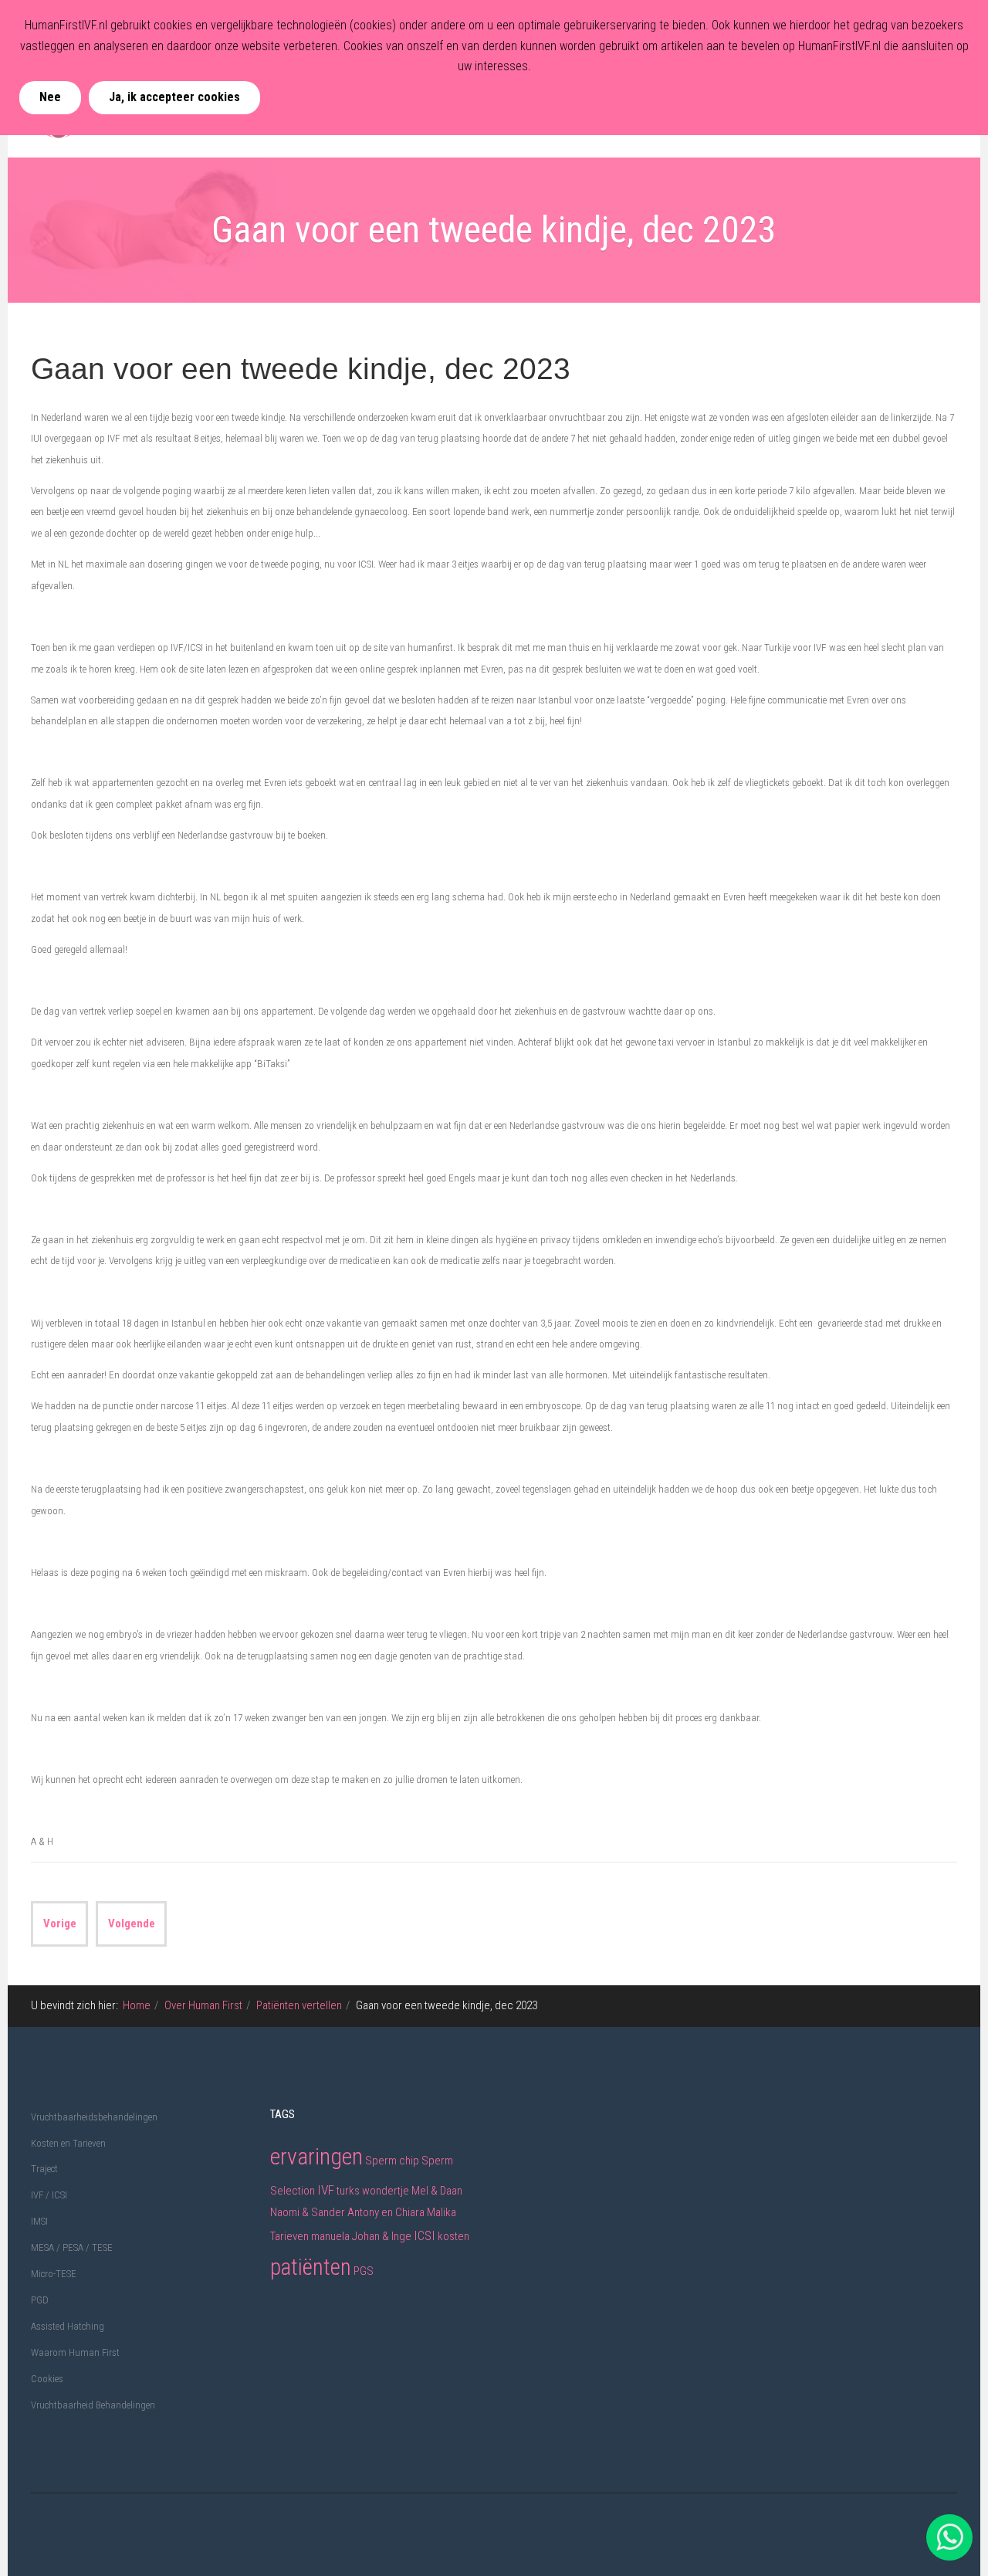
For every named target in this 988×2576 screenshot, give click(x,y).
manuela (330, 2236)
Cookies (47, 2379)
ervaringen (316, 2156)
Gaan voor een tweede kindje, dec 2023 (301, 369)
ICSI (425, 2235)
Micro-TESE (54, 2274)
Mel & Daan (437, 2191)
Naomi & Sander (308, 2212)
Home (137, 2005)
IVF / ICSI (49, 2195)
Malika (442, 2212)
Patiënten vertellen (299, 2005)
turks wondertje (373, 2191)
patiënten (311, 2267)
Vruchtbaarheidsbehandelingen (94, 2117)
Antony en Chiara (386, 2212)
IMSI (39, 2221)
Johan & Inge (382, 2236)
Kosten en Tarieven (68, 2143)
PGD (40, 2300)
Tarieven (289, 2236)
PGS (364, 2271)
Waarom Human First (75, 2352)
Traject (44, 2169)
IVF (326, 2190)
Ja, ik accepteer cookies (174, 97)
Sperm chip (393, 2161)
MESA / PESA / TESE (72, 2247)
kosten (453, 2236)
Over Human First (203, 2005)
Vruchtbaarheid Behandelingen (93, 2405)
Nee (50, 97)
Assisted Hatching (68, 2326)
